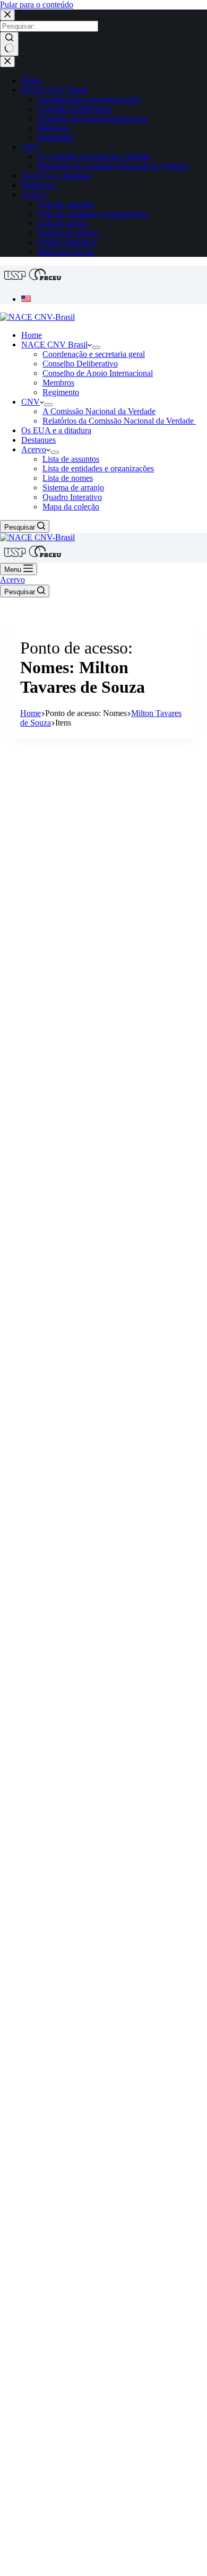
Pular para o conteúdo (37, 5)
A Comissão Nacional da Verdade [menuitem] (94, 156)
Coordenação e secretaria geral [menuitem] (88, 99)
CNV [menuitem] (31, 147)
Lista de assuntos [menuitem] (66, 204)
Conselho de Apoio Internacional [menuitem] (92, 118)
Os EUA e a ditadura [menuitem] (56, 176)
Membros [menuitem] (53, 128)
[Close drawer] (7, 62)
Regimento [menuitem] (55, 137)
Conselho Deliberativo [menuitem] (75, 109)
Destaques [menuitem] (38, 185)
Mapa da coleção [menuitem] (66, 252)
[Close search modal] (7, 15)
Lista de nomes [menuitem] (62, 223)
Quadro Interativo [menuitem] (67, 242)
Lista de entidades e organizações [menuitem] (93, 214)
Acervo (12, 580)
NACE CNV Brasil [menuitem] (54, 90)
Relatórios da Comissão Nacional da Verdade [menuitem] (114, 166)
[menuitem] (26, 299)
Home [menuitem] (32, 80)
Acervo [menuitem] (34, 195)
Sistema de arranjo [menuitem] (68, 233)
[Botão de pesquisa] (9, 44)
